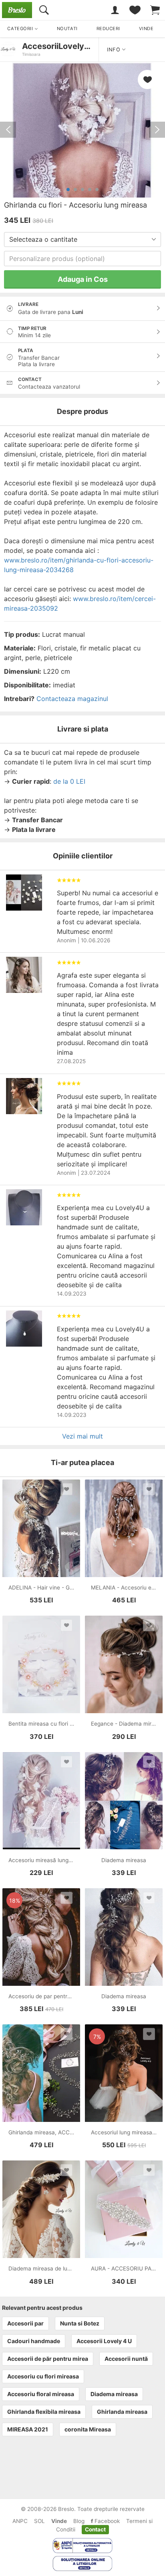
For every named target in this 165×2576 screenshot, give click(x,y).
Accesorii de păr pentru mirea (48, 2359)
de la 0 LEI (69, 781)
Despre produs (82, 411)
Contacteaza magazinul (72, 699)
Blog (79, 2521)
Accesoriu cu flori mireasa (43, 2376)
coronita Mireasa (88, 2429)
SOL (39, 2521)
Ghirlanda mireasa (122, 2412)
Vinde (59, 2521)
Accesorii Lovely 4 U (104, 2341)
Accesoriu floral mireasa (41, 2394)
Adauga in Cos (83, 279)
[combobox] (82, 239)
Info (115, 50)
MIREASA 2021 (28, 2429)
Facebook (106, 2521)
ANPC (20, 2521)
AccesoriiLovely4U (59, 46)
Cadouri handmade (34, 2341)
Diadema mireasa (114, 2394)
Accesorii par (25, 2323)
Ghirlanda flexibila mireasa (44, 2412)
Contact (95, 2529)
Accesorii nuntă (126, 2359)
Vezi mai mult (82, 1436)
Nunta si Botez (80, 2323)
